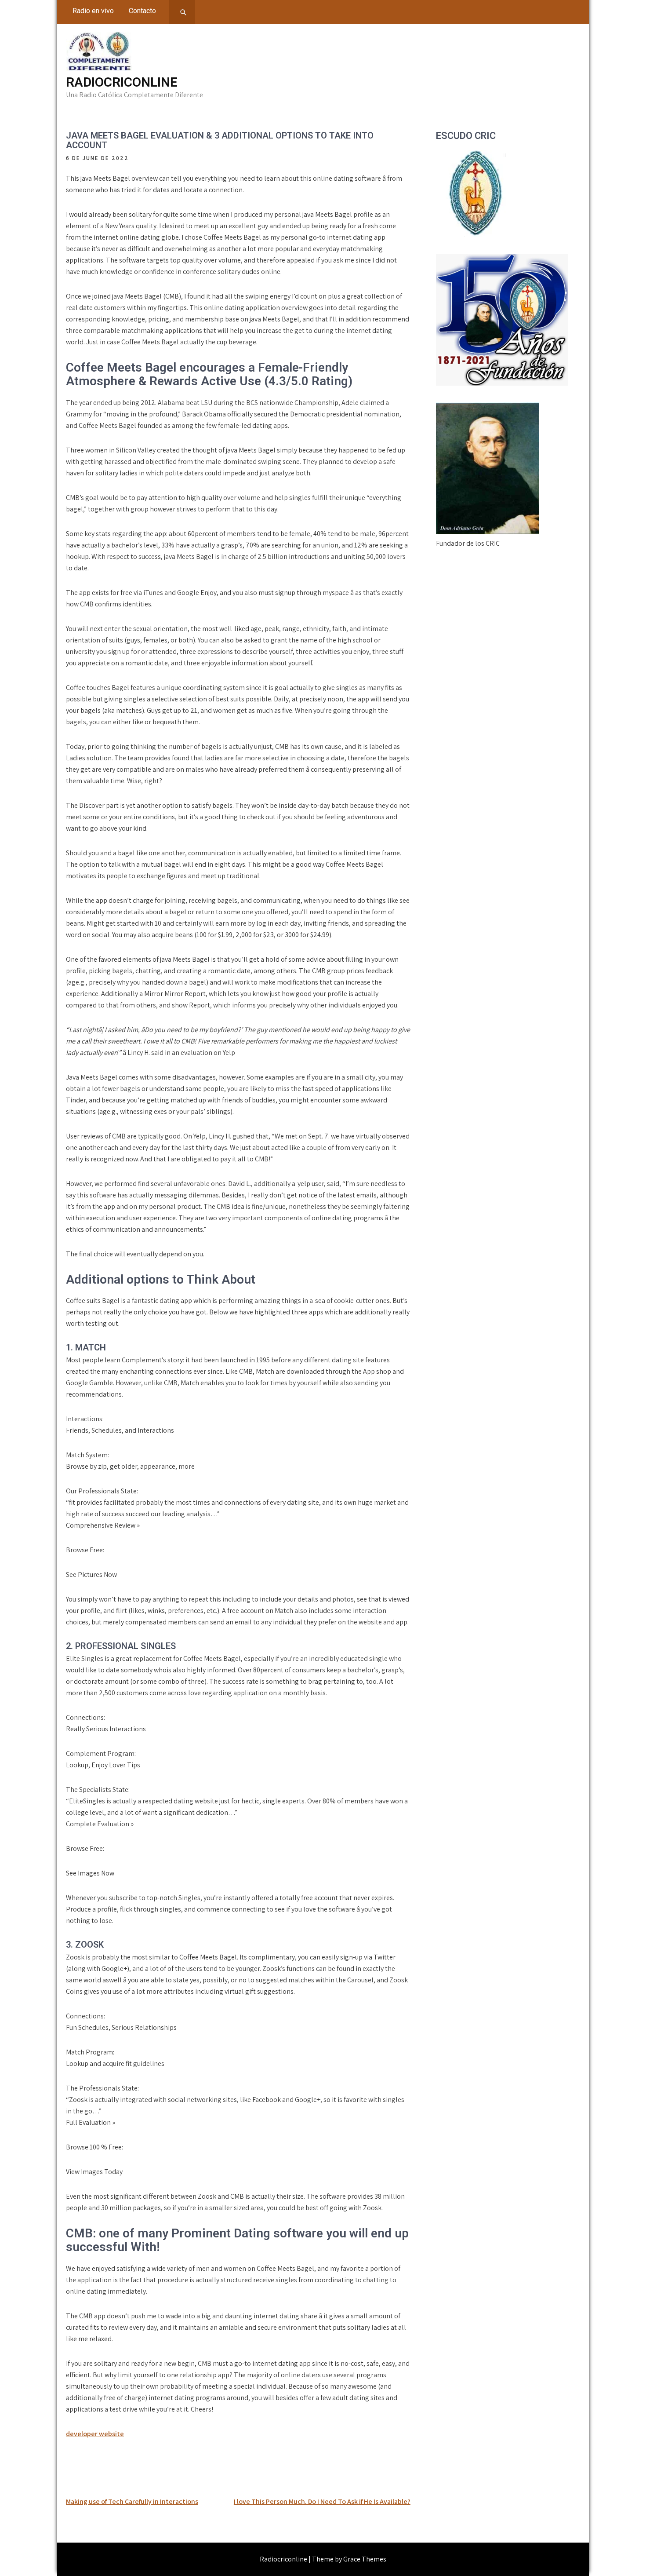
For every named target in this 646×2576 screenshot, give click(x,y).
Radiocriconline (122, 82)
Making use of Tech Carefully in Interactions (132, 2501)
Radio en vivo (93, 11)
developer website (95, 2434)
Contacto (142, 11)
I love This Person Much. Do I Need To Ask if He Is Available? (322, 2501)
